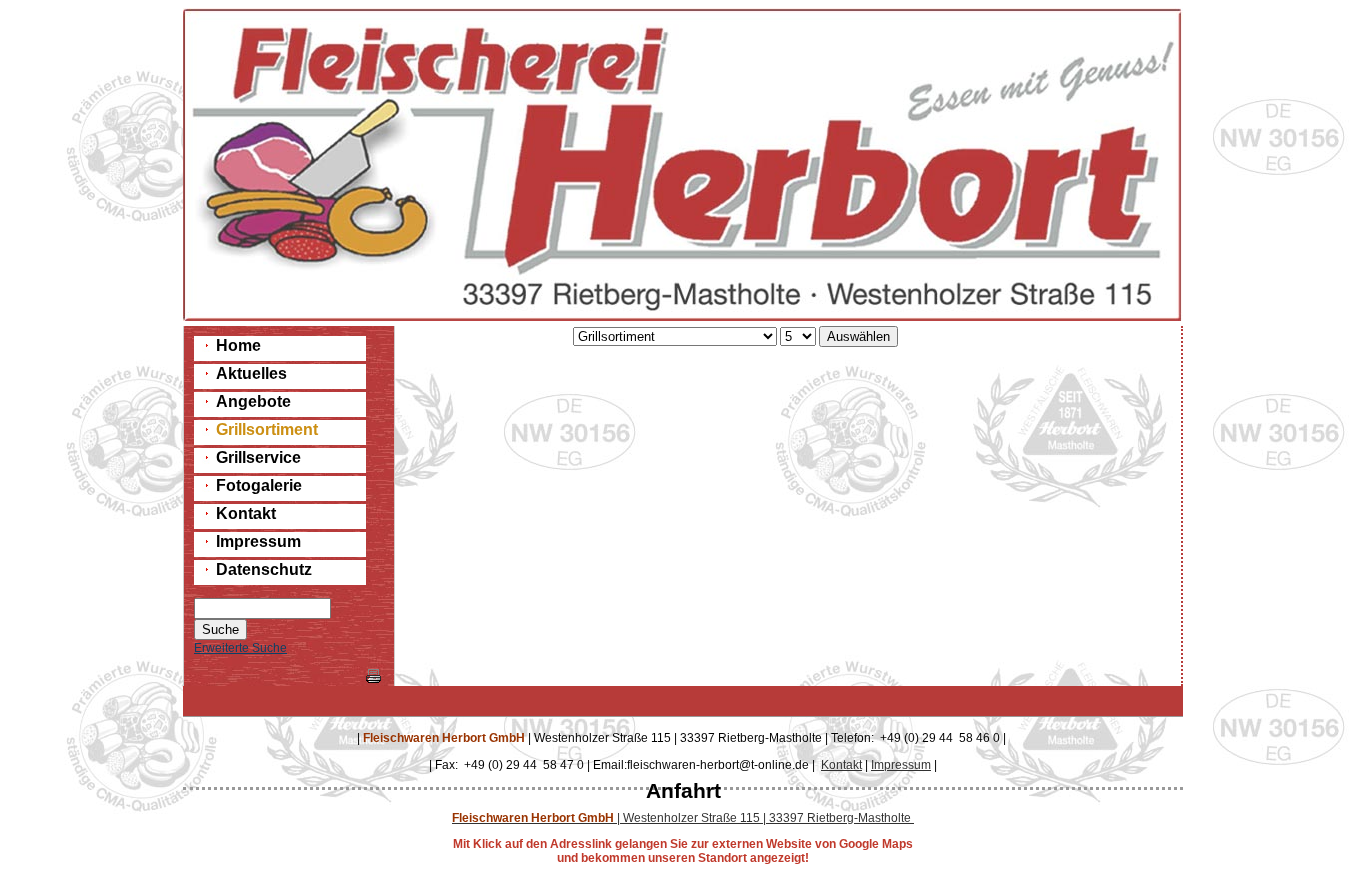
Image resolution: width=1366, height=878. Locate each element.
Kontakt (841, 765)
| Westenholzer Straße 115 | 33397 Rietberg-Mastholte (683, 818)
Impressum (901, 765)
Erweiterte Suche (240, 648)
